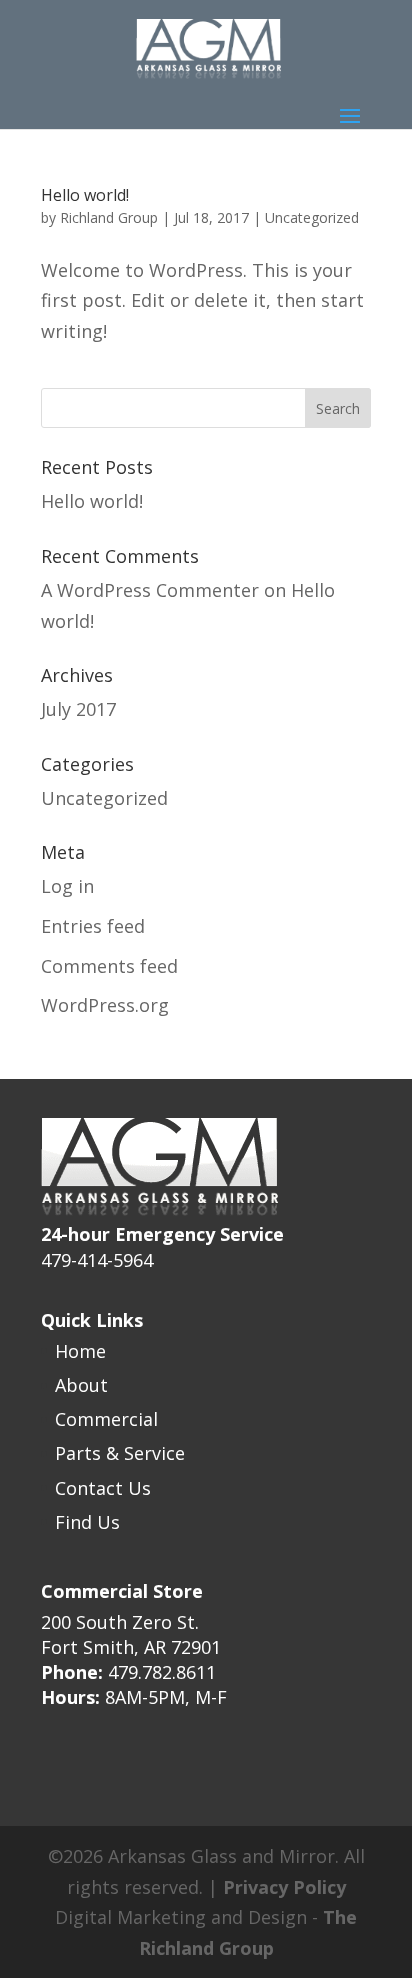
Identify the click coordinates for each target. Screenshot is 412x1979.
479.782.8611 (162, 1672)
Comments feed (109, 966)
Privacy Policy (284, 1887)
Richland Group (109, 217)
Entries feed (93, 926)
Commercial (106, 1419)
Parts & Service (120, 1453)
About (81, 1385)
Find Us (87, 1522)
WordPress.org (105, 1005)
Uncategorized (312, 217)
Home (80, 1351)
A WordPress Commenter (150, 590)
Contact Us (103, 1488)
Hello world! (85, 195)
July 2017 (78, 709)
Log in (67, 886)
